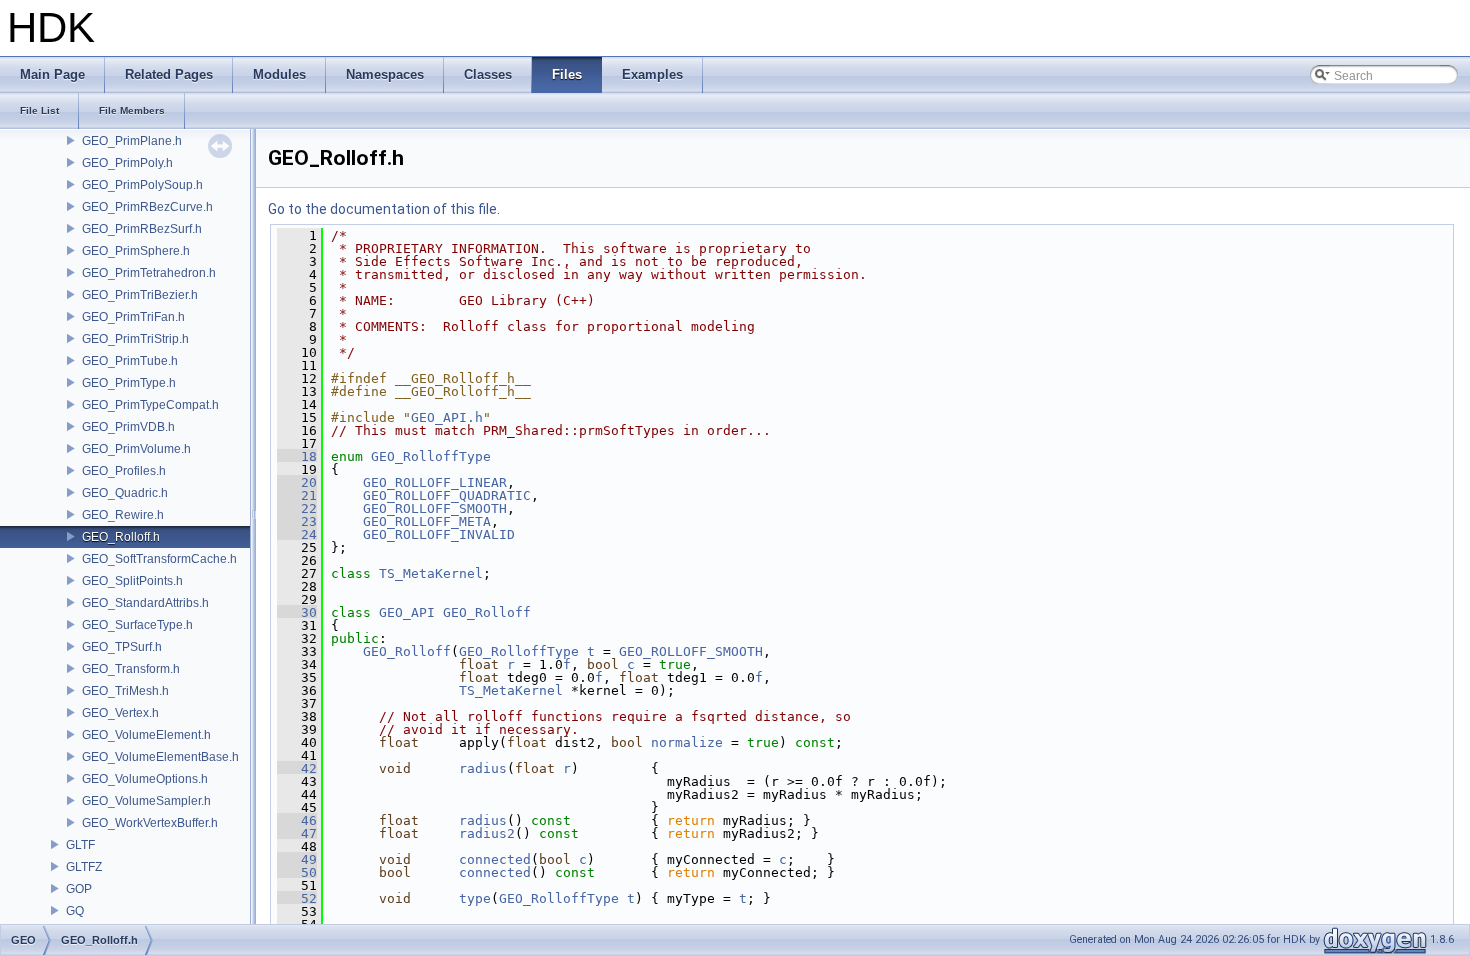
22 (297, 508)
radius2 (487, 833)
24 (297, 534)
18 (297, 456)
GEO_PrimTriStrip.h (135, 339)
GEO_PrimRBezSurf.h (142, 229)
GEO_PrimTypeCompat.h (150, 405)
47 (297, 833)
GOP (79, 889)
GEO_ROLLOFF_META (427, 521)
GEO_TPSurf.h (122, 647)
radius (483, 768)
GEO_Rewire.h (123, 515)
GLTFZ (84, 867)
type (475, 898)
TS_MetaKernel (431, 573)
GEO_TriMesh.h (125, 691)
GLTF (80, 845)
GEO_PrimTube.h (130, 361)
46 (297, 820)
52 (297, 898)
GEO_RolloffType (431, 456)
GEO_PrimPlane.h (132, 141)
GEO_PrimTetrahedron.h (149, 273)
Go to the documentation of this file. (384, 209)
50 (297, 872)
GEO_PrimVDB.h (128, 427)
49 (297, 859)
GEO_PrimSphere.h (136, 251)
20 (297, 482)
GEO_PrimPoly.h (127, 163)
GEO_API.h (447, 417)
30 (297, 612)
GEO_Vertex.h (120, 713)
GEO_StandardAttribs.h (145, 603)
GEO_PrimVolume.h (136, 449)
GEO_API (407, 612)
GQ (75, 911)
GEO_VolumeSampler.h (146, 801)
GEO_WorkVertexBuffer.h (150, 823)
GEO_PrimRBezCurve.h (147, 207)
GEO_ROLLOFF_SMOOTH (435, 508)
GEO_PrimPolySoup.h (142, 185)
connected (495, 859)
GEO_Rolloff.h (121, 537)
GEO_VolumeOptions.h (145, 779)
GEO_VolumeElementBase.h (160, 757)
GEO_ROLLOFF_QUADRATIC (447, 495)
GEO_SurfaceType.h (137, 625)
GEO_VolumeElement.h (146, 735)
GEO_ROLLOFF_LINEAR (435, 482)
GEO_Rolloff (487, 612)
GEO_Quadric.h (125, 493)
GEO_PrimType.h (129, 383)
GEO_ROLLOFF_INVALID (439, 534)
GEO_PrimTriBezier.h (140, 295)
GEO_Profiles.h (124, 471)
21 (297, 495)
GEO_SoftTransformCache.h (159, 559)
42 (297, 768)
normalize (687, 742)
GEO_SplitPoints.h (132, 581)
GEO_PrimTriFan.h (133, 317)
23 (297, 521)
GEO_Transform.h (131, 669)
